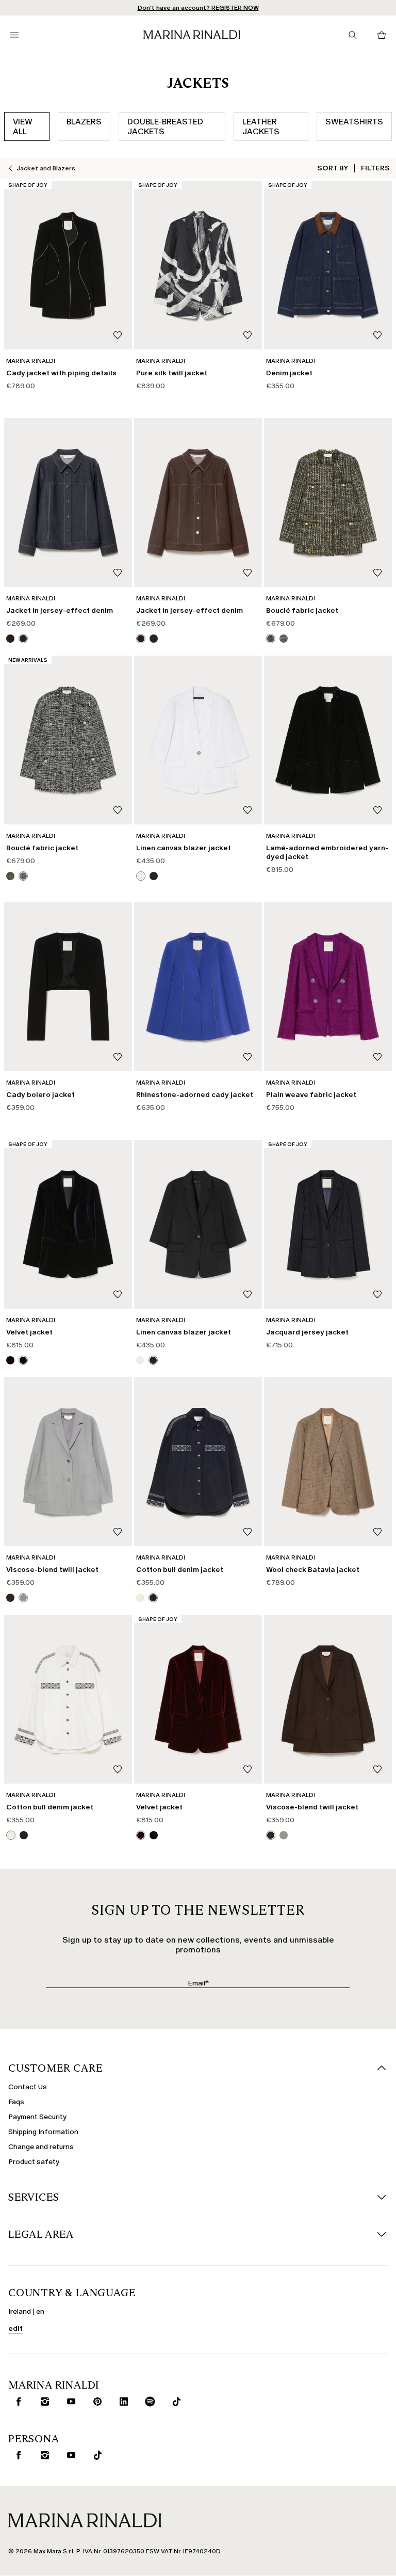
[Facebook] (149, 1360)
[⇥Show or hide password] (282, 1249)
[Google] (116, 1360)
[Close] (289, 1139)
